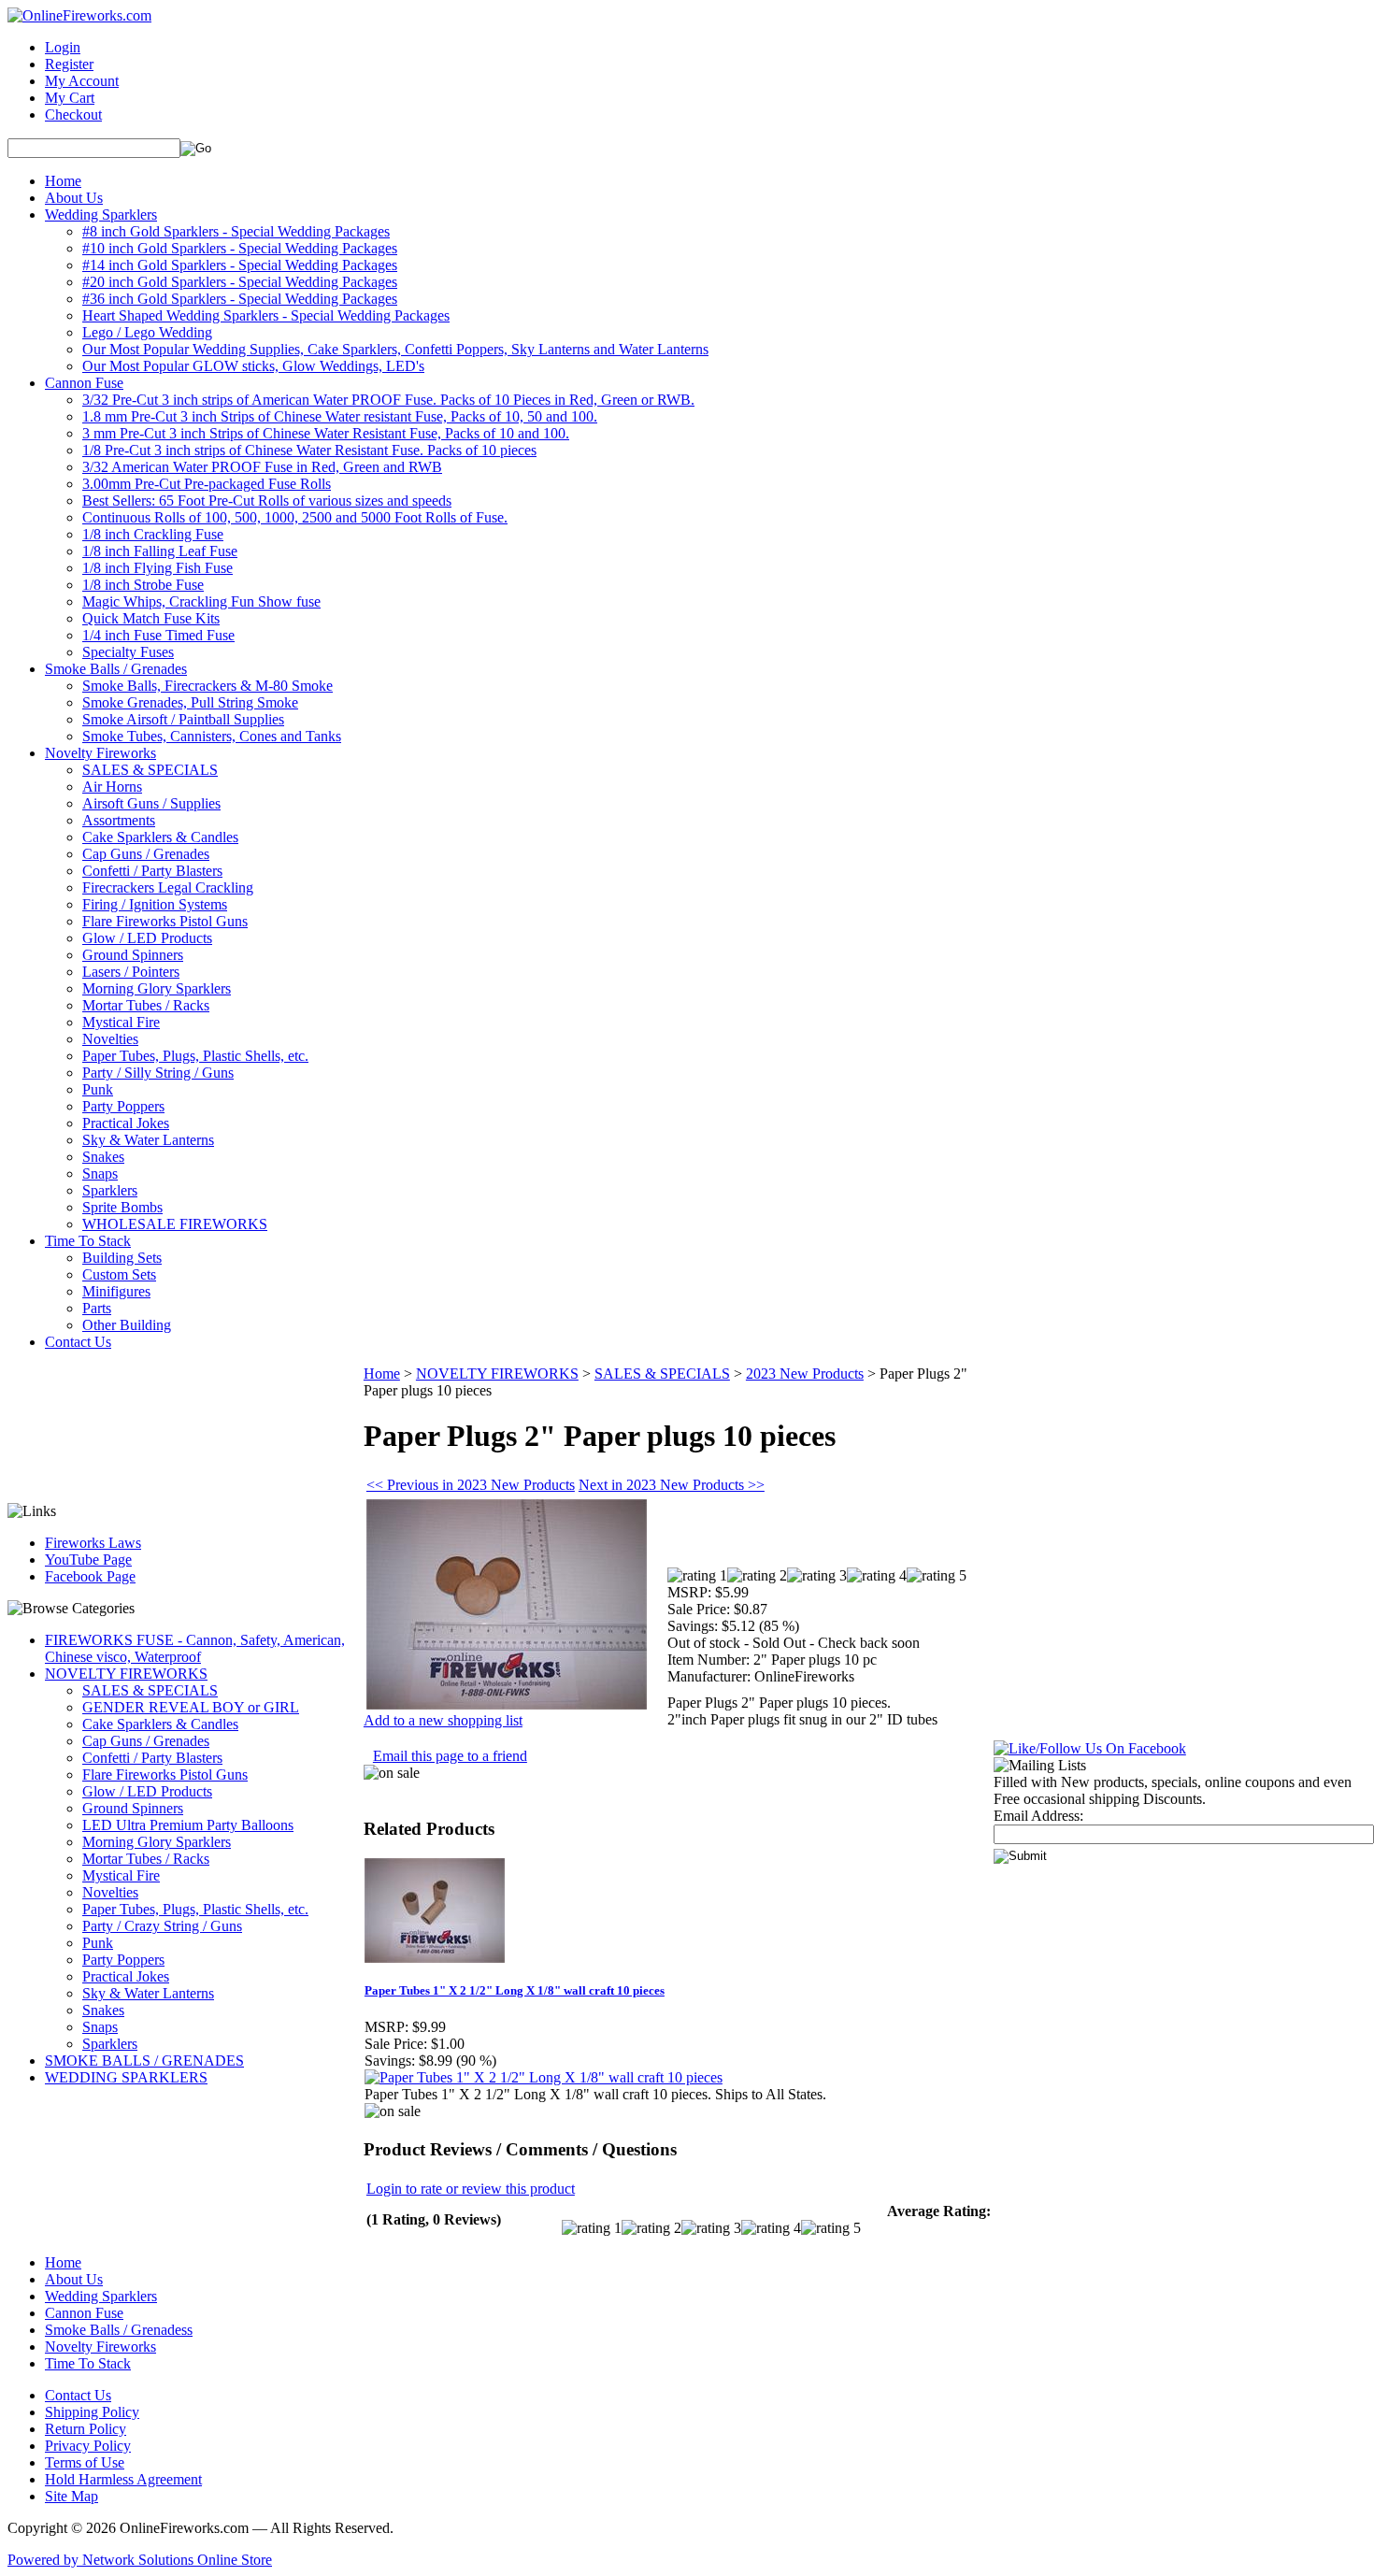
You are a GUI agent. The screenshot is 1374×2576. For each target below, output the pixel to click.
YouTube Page (88, 1560)
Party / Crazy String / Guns (162, 1926)
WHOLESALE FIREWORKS (175, 1224)
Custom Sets (119, 1274)
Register (69, 64)
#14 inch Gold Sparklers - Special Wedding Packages (240, 265)
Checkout (73, 114)
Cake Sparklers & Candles (160, 837)
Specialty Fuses (128, 652)
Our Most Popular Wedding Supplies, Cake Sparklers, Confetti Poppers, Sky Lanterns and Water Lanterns (395, 349)
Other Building (127, 1325)
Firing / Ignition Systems (155, 904)
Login (63, 47)
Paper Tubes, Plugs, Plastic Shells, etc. (195, 1056)
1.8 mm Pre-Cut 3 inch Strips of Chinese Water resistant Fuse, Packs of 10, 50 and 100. (340, 416)
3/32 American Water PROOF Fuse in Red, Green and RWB (262, 467)
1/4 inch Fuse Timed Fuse (158, 635)
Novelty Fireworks (100, 753)
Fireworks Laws (93, 1543)
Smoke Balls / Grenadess (119, 2330)
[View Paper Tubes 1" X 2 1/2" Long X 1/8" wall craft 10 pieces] (544, 2077)
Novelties (110, 1039)
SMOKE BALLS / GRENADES (144, 2061)
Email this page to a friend (450, 1756)
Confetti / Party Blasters (152, 871)
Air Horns (112, 787)
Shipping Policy (92, 2412)
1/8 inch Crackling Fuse (153, 534)
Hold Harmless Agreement (123, 2479)
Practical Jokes (126, 1123)
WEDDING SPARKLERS (126, 2077)
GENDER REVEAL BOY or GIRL (191, 1707)
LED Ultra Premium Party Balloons (188, 1825)
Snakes (103, 1157)
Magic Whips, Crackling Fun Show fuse (201, 601)
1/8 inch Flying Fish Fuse (157, 568)
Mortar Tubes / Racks (146, 1005)
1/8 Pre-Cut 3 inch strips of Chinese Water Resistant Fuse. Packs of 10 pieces (309, 450)
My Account (82, 81)
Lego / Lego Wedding (147, 332)
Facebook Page (90, 1576)
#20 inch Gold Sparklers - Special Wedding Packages (240, 282)
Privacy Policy (88, 2446)
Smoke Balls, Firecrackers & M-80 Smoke (208, 686)
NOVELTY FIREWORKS (126, 1674)
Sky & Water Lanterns (148, 1140)
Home (63, 181)
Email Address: (1038, 1816)
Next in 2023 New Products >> (672, 1485)
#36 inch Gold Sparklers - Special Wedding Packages (240, 299)
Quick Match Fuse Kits (151, 618)
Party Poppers (123, 1106)
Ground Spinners (133, 955)
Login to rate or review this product (471, 2189)
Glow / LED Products (147, 938)
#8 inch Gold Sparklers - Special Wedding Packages (236, 231)
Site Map (72, 2496)
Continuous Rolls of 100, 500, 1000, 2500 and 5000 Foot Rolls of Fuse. (295, 517)
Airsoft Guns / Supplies (151, 803)
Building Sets (122, 1258)
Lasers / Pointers (131, 972)
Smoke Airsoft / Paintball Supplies (183, 719)
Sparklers (110, 1190)
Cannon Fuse (84, 383)
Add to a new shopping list (443, 1720)
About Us (74, 198)
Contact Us (78, 1342)
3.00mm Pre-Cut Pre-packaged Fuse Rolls (207, 484)
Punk (98, 1089)
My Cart (70, 98)
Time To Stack (88, 1241)
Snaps (100, 1174)
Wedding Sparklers (101, 215)
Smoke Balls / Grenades (116, 669)
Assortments (119, 820)
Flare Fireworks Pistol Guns (165, 921)
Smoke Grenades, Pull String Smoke (190, 702)
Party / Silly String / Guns (158, 1073)
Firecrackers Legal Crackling (168, 887)
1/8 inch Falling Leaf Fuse (160, 551)
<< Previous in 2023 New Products (471, 1485)
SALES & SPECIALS (150, 770)
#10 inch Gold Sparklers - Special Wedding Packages (240, 248)
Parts (97, 1308)
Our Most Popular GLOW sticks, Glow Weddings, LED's (253, 366)
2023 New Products (805, 1374)
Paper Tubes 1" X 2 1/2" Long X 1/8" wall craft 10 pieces (515, 1990)
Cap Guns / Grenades (146, 854)
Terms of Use (85, 2462)
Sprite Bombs (122, 1207)
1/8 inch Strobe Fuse (143, 585)
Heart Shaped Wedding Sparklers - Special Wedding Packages (266, 315)
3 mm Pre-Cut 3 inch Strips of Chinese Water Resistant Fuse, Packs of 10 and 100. (326, 433)
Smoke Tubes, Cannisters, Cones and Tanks (212, 736)
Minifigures (116, 1291)
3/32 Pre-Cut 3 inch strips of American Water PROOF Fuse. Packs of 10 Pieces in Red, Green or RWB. (388, 400)
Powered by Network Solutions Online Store (140, 2560)
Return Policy (86, 2429)
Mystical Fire (121, 1022)
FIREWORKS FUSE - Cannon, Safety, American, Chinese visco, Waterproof (195, 1648)
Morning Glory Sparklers (157, 988)
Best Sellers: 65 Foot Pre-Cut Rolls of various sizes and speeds (267, 501)
